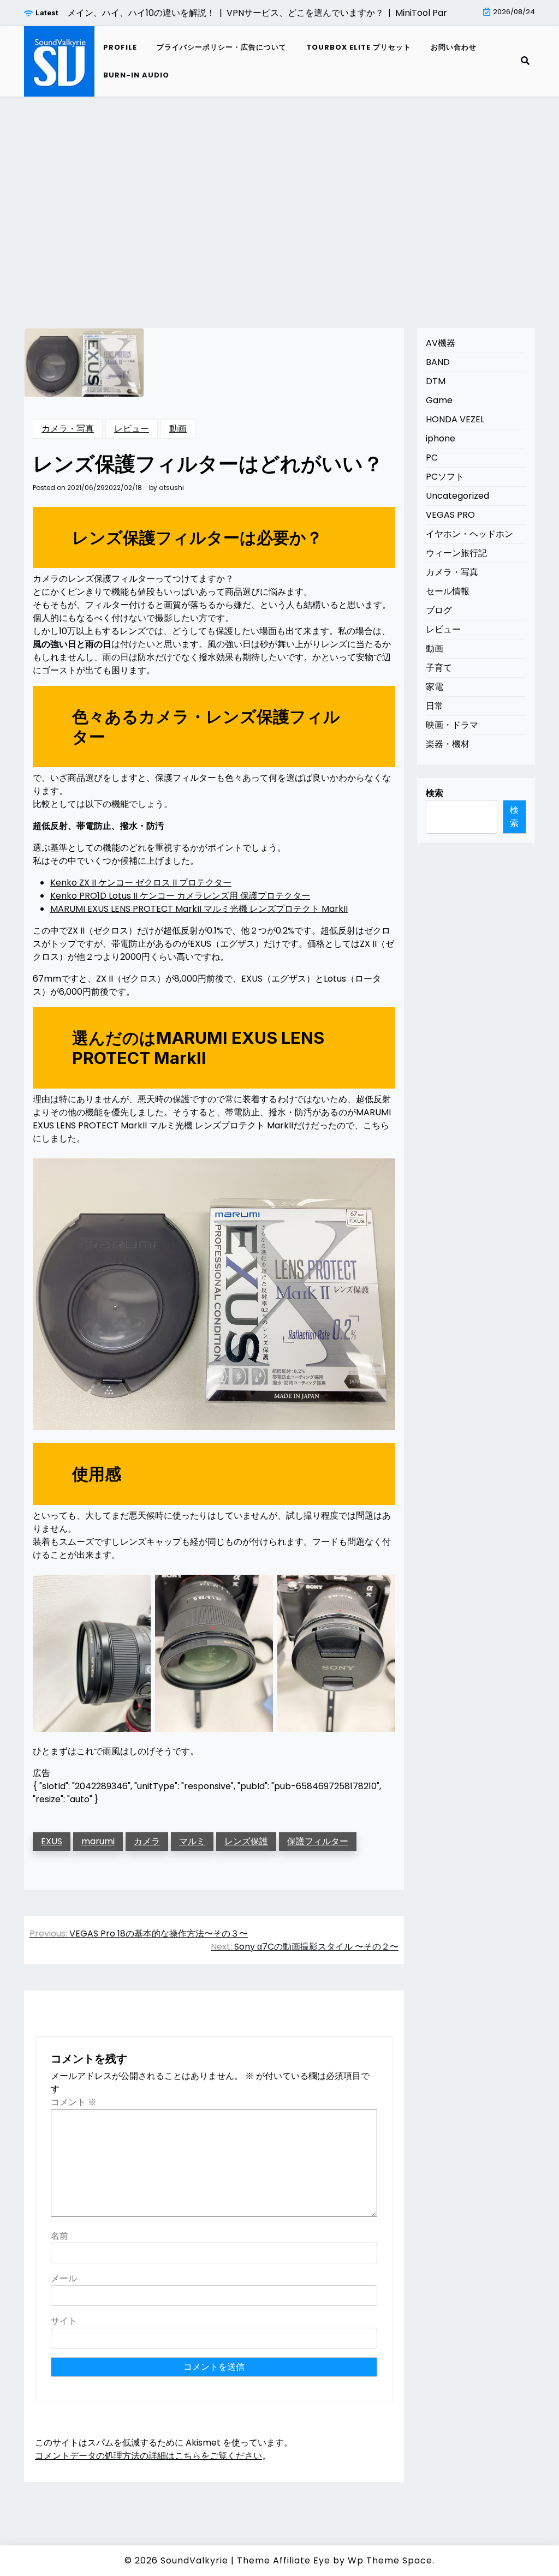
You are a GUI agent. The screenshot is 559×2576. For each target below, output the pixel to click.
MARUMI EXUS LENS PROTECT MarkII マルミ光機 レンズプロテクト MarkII (199, 909)
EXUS (52, 1841)
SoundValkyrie (194, 2560)
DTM (436, 381)
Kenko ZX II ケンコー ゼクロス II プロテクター (141, 883)
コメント (74, 2102)
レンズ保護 (246, 1841)
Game (439, 400)
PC (432, 458)
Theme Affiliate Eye (284, 2560)
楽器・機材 (448, 744)
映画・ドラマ (452, 725)
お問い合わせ (454, 47)
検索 (435, 793)
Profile (120, 47)
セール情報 (448, 591)
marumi (98, 1841)
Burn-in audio (136, 75)
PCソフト (445, 477)
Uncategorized (457, 496)
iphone (441, 438)
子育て (439, 668)
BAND (438, 362)
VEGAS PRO (450, 515)
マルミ (192, 1841)
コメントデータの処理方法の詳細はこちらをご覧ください (148, 2456)
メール (64, 2278)
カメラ (147, 1841)
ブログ (439, 610)
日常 (435, 706)
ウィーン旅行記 (456, 553)
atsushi (171, 488)
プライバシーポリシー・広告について (222, 47)
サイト (64, 2321)
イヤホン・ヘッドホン (469, 534)
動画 (178, 429)
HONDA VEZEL (455, 419)
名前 (60, 2236)
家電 (435, 687)
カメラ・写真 (68, 429)
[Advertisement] (279, 199)
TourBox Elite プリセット (359, 47)
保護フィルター (318, 1841)
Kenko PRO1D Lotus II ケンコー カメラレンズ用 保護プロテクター (180, 896)
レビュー (132, 429)
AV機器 (441, 343)
